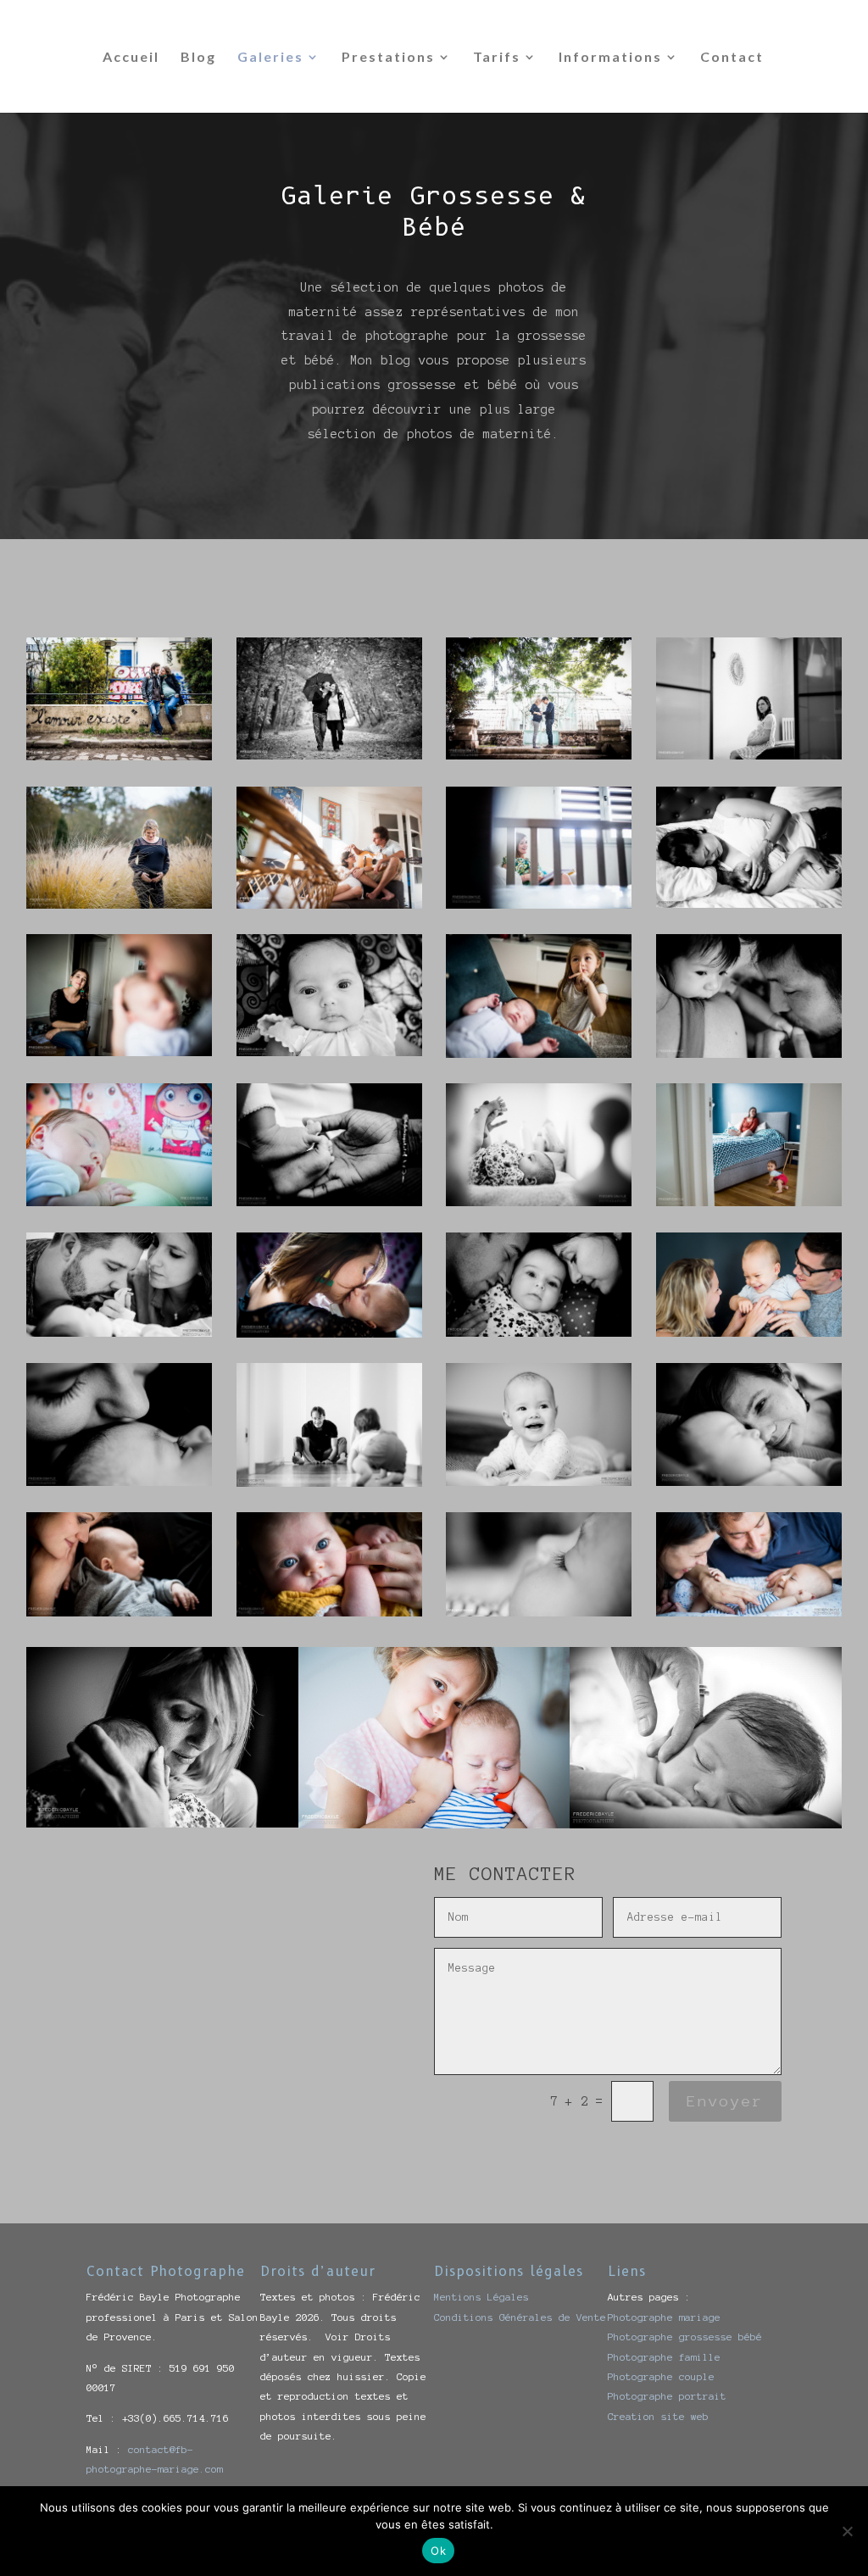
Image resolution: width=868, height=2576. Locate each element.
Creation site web (658, 2416)
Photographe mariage (664, 2317)
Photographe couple (661, 2376)
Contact (732, 58)
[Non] (847, 2531)
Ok (438, 2551)
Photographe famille (664, 2357)
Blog (198, 58)
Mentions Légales (481, 2297)
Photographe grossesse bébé (685, 2337)
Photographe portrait (667, 2396)
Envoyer (725, 2101)
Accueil (131, 58)
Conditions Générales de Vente (520, 2317)
